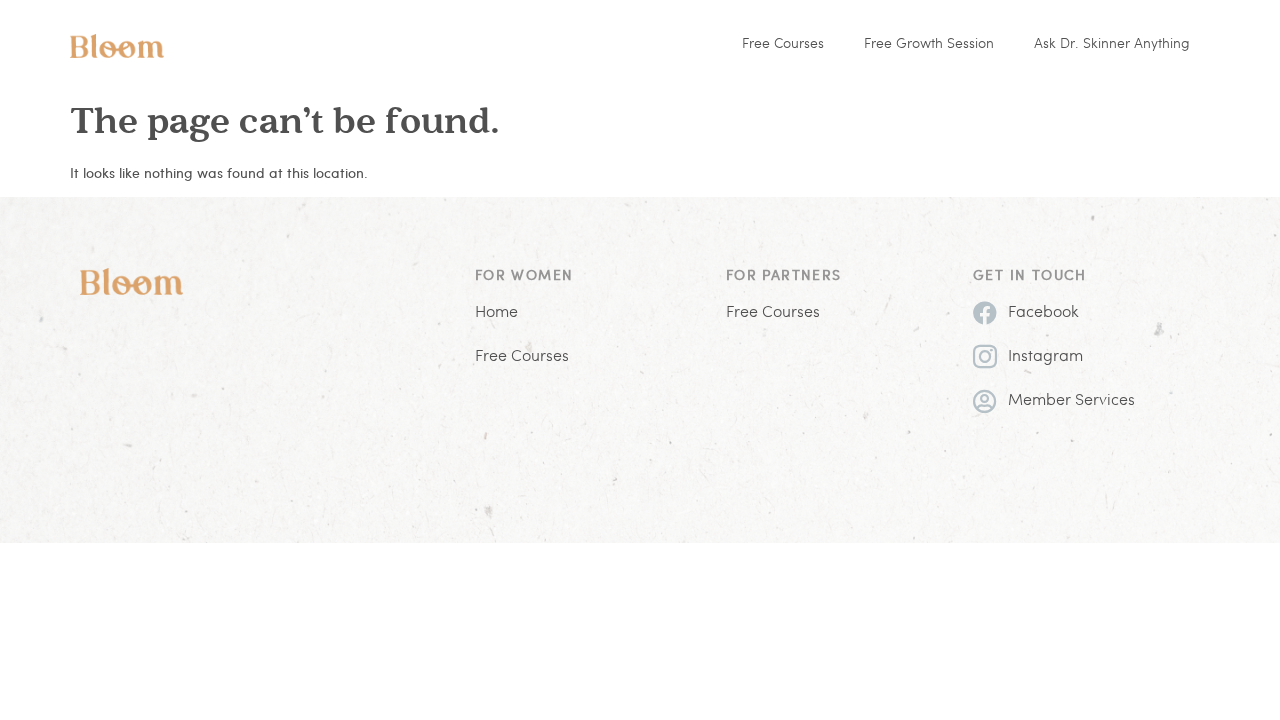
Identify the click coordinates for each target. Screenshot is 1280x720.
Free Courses (783, 44)
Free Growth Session (929, 44)
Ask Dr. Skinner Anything (1112, 44)
